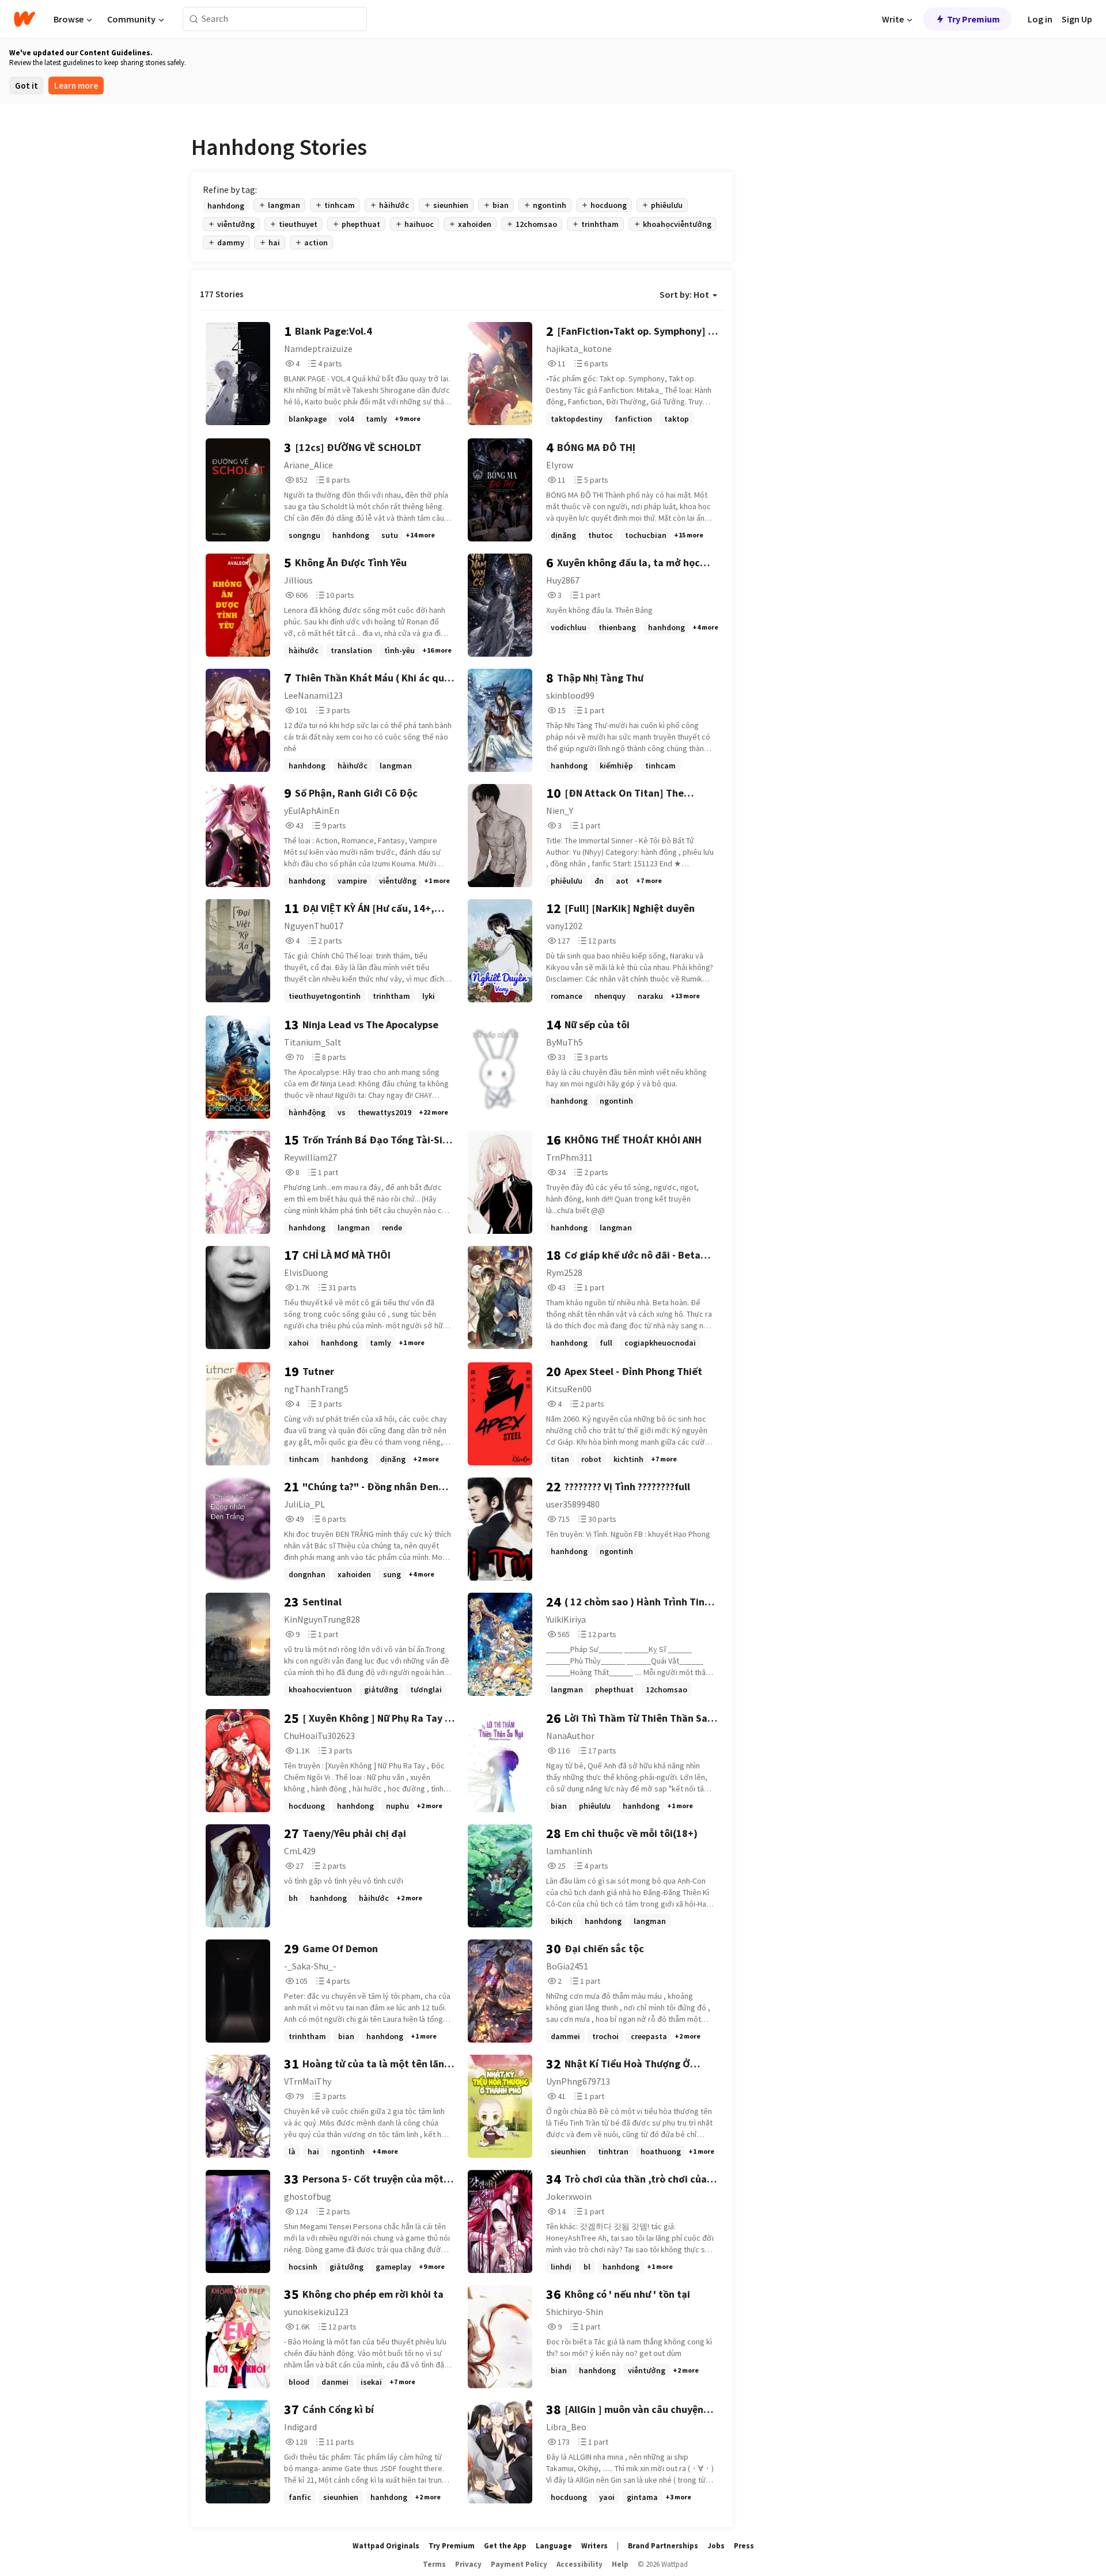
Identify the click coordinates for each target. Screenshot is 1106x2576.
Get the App (505, 2546)
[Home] (24, 19)
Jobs (716, 2546)
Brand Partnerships (663, 2546)
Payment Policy (519, 2564)
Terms (434, 2564)
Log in (1040, 19)
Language (554, 2546)
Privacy (468, 2564)
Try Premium (974, 19)
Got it (26, 86)
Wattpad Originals (386, 2546)
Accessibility (579, 2564)
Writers (594, 2546)
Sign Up (1077, 19)
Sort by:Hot (684, 294)
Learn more (76, 86)
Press (744, 2546)
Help (620, 2564)
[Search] (194, 19)
